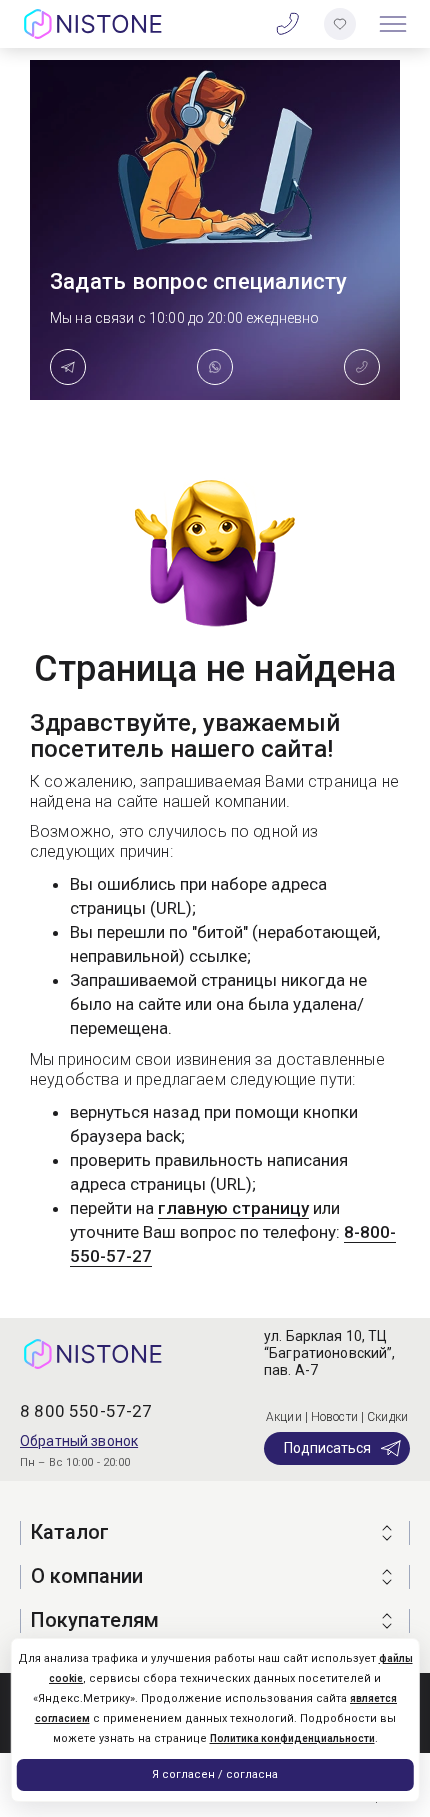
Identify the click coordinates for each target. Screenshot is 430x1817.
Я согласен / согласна (215, 1774)
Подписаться (327, 1448)
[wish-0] (340, 24)
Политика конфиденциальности (292, 1738)
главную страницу (233, 1208)
